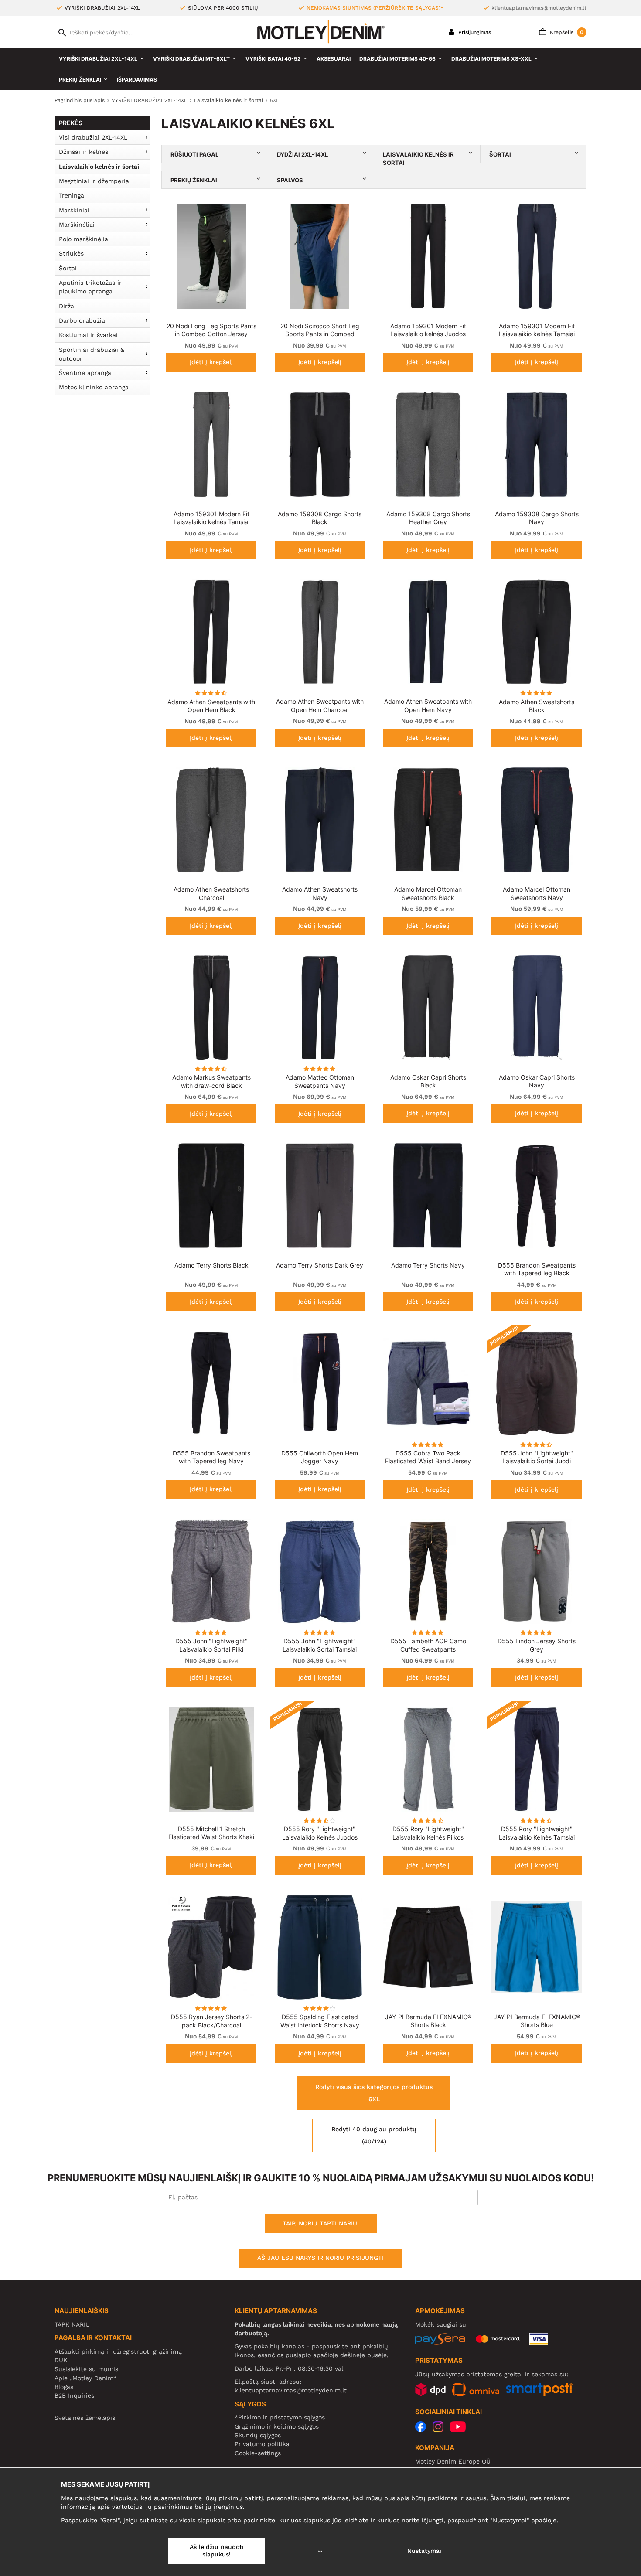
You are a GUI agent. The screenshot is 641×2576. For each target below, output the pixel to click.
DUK (61, 2360)
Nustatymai (424, 2551)
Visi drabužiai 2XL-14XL (93, 137)
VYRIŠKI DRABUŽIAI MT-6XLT (191, 59)
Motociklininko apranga (94, 387)
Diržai (67, 306)
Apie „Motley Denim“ (85, 2378)
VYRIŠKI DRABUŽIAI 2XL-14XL (98, 59)
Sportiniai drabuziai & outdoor (92, 354)
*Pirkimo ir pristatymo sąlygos (280, 2417)
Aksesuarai (334, 59)
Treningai (72, 195)
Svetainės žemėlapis (85, 2418)
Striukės (71, 253)
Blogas (64, 2387)
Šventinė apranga (85, 373)
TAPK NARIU (72, 2324)
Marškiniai (74, 210)
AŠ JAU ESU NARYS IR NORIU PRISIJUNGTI (320, 2258)
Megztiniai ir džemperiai (95, 181)
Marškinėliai (77, 225)
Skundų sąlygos (258, 2435)
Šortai (68, 268)
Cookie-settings (258, 2453)
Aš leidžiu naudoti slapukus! (217, 2551)
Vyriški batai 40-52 (273, 59)
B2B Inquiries (74, 2395)
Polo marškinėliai (84, 239)
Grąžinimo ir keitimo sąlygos (277, 2426)
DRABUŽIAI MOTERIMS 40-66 (397, 59)
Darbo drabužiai (83, 320)
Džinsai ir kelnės (84, 152)
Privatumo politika (262, 2444)
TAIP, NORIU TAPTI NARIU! (321, 2223)
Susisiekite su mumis (86, 2369)
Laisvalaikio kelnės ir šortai (99, 167)
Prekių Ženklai (80, 80)
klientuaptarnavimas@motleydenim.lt (539, 8)
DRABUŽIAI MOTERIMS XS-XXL (491, 59)
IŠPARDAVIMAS (137, 80)
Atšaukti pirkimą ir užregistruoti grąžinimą (118, 2351)
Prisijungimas (474, 32)
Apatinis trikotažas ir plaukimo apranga (90, 287)
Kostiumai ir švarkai (88, 335)
